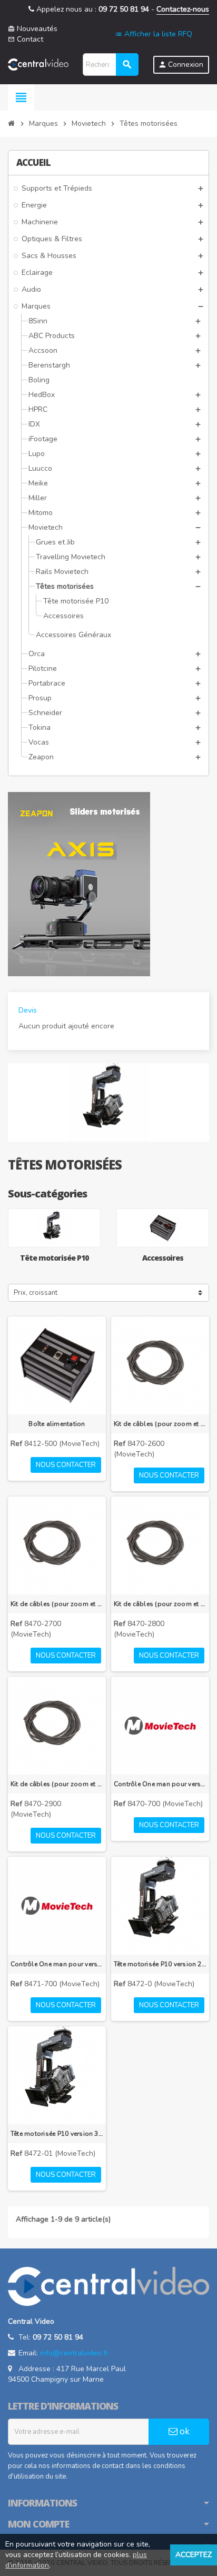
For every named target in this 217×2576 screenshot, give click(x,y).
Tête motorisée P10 (54, 1258)
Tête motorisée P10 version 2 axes (160, 1964)
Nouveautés (33, 29)
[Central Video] (38, 64)
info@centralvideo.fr (74, 2353)
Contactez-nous (183, 9)
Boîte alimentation (57, 1424)
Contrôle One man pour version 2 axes (57, 1964)
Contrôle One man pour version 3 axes (160, 1784)
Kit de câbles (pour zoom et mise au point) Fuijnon (57, 1784)
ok (184, 2431)
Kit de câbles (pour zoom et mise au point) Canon (57, 1604)
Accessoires (163, 1258)
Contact (26, 39)
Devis (28, 1010)
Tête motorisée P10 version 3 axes (57, 2134)
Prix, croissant (36, 1293)
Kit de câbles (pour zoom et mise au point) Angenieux (160, 1424)
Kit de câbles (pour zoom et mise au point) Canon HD (160, 1604)
